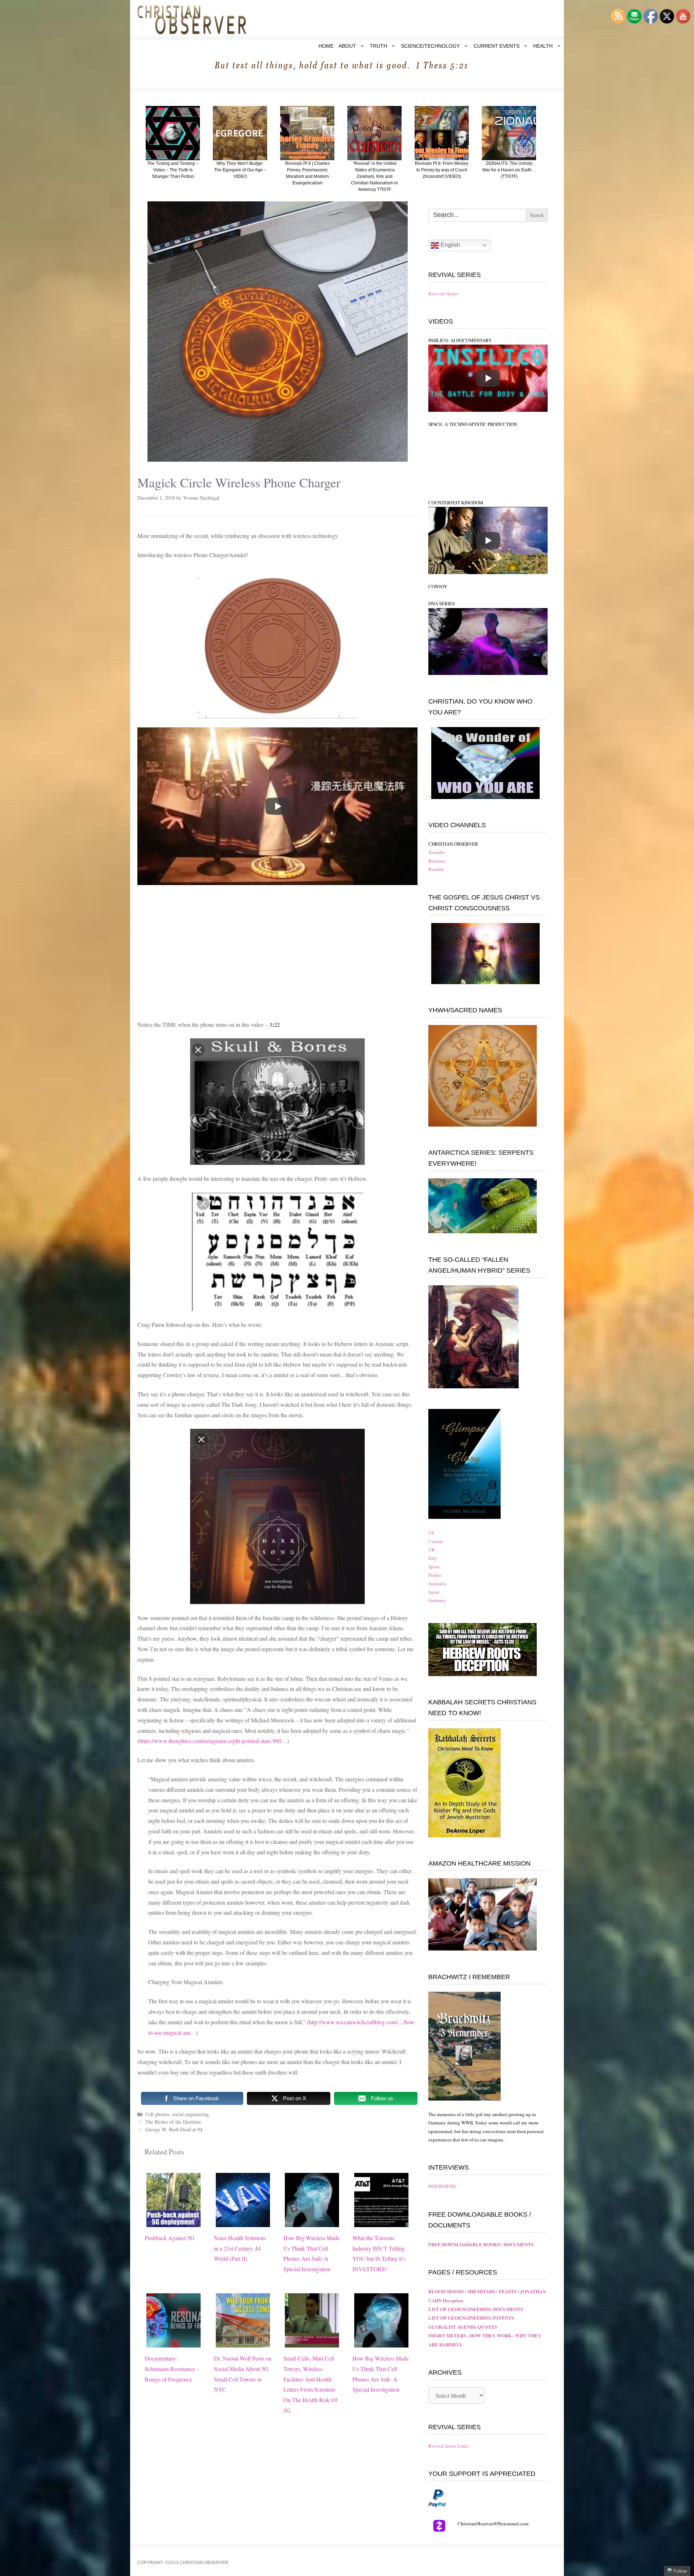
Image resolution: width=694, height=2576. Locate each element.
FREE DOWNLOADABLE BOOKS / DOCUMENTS (481, 2244)
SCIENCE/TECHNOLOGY (430, 46)
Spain (434, 1567)
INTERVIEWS (442, 2186)
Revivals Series (443, 294)
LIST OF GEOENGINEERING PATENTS (471, 2318)
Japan (434, 1592)
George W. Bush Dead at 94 (174, 2129)
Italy (433, 1558)
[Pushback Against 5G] (173, 2222)
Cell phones (157, 2114)
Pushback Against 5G (170, 2238)
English (450, 245)
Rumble (436, 869)
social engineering (190, 2114)
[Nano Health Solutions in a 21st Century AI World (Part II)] (243, 2222)
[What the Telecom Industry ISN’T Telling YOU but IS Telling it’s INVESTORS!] (381, 2222)
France (435, 1575)
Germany (437, 1600)
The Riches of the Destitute (173, 2122)
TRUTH (378, 46)
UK (432, 1550)
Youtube (437, 852)
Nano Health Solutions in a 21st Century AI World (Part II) (240, 2248)
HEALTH (543, 46)
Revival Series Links (449, 2446)
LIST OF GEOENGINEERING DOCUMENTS (476, 2309)
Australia (437, 1584)
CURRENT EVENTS (496, 46)
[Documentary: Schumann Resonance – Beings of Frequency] (173, 2342)
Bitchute (437, 861)
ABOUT (347, 46)
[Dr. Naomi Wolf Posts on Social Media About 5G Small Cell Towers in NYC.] (243, 2342)
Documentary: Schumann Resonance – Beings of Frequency (172, 2369)
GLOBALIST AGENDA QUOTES (463, 2327)
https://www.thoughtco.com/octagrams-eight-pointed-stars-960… (213, 1741)
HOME (326, 46)
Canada (436, 1541)
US (431, 1533)
